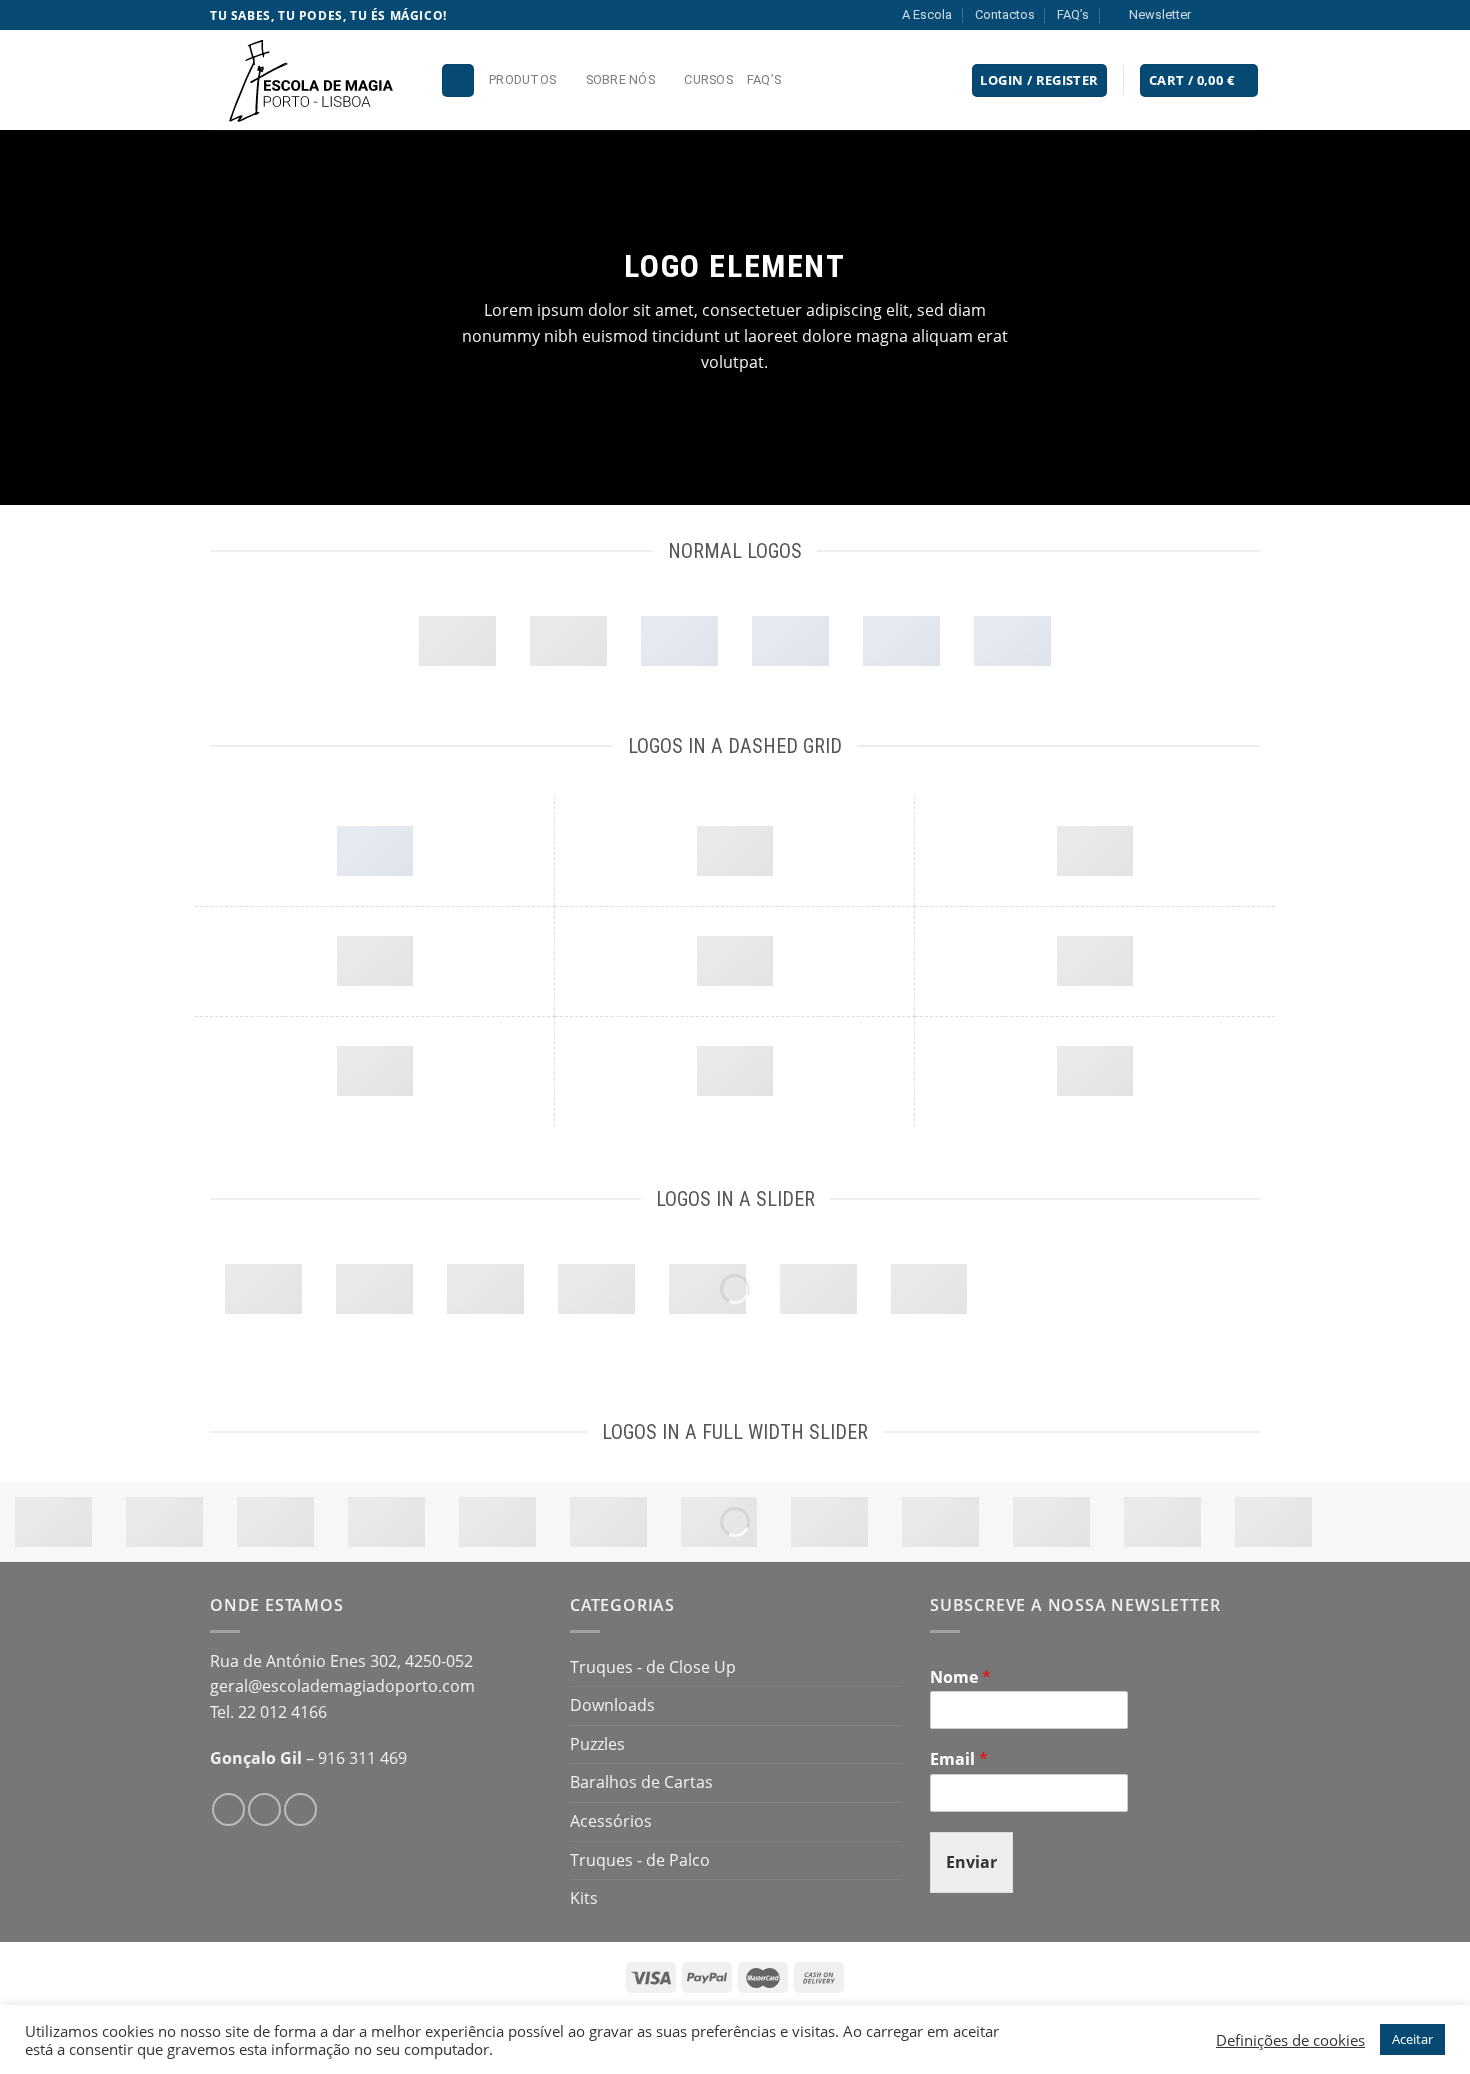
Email (959, 1759)
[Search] (458, 80)
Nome (960, 1677)
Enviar (971, 1862)
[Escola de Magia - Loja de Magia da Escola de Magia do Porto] (310, 80)
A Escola (927, 14)
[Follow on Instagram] (1231, 15)
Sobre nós (620, 79)
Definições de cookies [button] (1290, 2040)
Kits (584, 1898)
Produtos (522, 79)
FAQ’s (1073, 14)
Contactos (1005, 14)
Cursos (708, 79)
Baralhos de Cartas (641, 1782)
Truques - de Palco (640, 1860)
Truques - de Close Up (653, 1667)
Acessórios (611, 1821)
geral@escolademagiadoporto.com (342, 1686)
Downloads (612, 1705)
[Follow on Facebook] (1212, 15)
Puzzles (597, 1744)
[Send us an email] (1250, 15)
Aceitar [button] (1412, 2039)
